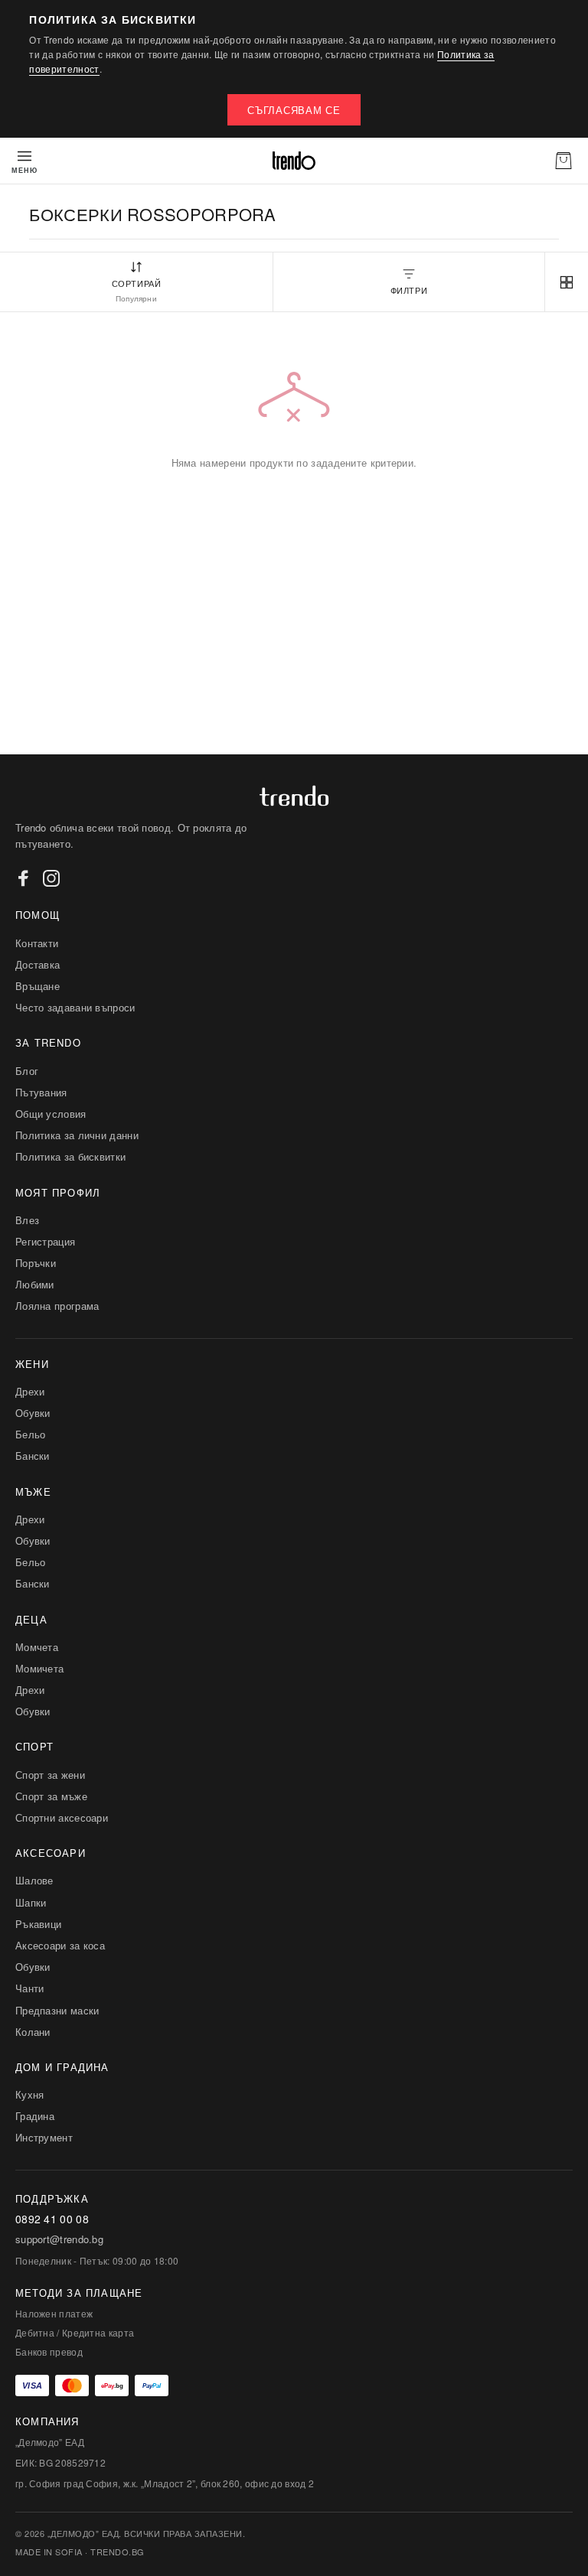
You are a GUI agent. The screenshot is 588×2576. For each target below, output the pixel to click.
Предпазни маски (57, 2010)
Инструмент (44, 2137)
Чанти (30, 1988)
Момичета (39, 1668)
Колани (33, 2032)
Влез (27, 1220)
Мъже (33, 1492)
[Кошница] (563, 161)
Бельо (31, 1434)
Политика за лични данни (77, 1135)
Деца (31, 1619)
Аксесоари (51, 1853)
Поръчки (36, 1263)
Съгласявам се (294, 110)
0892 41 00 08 (52, 2219)
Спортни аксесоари (62, 1817)
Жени (32, 1364)
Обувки (33, 1413)
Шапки (31, 1902)
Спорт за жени (50, 1775)
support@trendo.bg (59, 2239)
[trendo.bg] (294, 161)
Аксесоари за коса (60, 1945)
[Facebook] (24, 878)
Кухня (30, 2094)
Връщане (38, 986)
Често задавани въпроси (75, 1007)
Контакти (37, 943)
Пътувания (41, 1092)
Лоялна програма (57, 1306)
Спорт (34, 1746)
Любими (35, 1284)
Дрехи (30, 1391)
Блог (27, 1071)
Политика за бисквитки (70, 1156)
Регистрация (45, 1241)
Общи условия (51, 1114)
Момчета (37, 1647)
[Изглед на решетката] (567, 282)
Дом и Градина (62, 2067)
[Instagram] (51, 878)
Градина (35, 2116)
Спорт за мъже (51, 1796)
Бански (33, 1456)
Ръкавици (38, 1924)
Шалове (34, 1880)
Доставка (38, 964)
